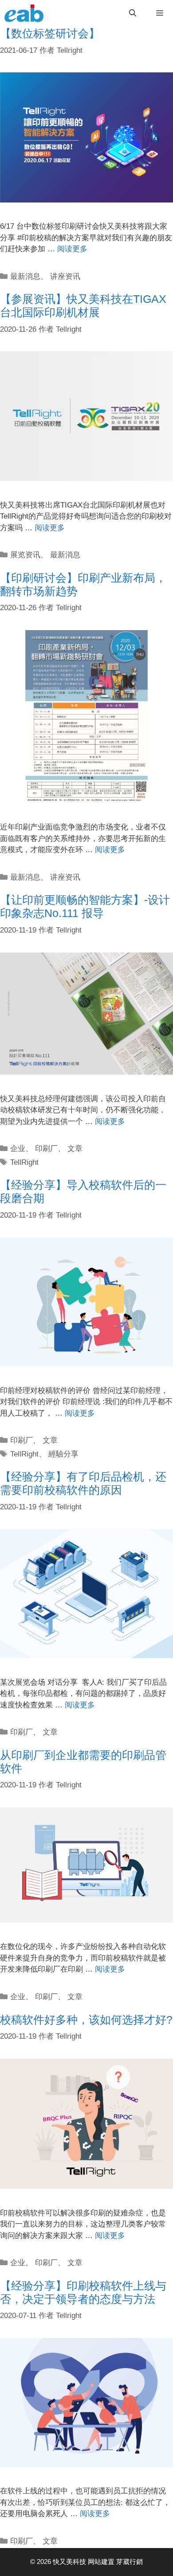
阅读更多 (72, 249)
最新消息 (25, 276)
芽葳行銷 (130, 2562)
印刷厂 (46, 1149)
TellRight (24, 1162)
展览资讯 (25, 555)
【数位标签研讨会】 (50, 33)
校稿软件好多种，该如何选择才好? (86, 2020)
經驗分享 (63, 1454)
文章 (75, 1149)
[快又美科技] (26, 13)
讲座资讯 (65, 276)
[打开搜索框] (133, 13)
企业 (18, 1149)
